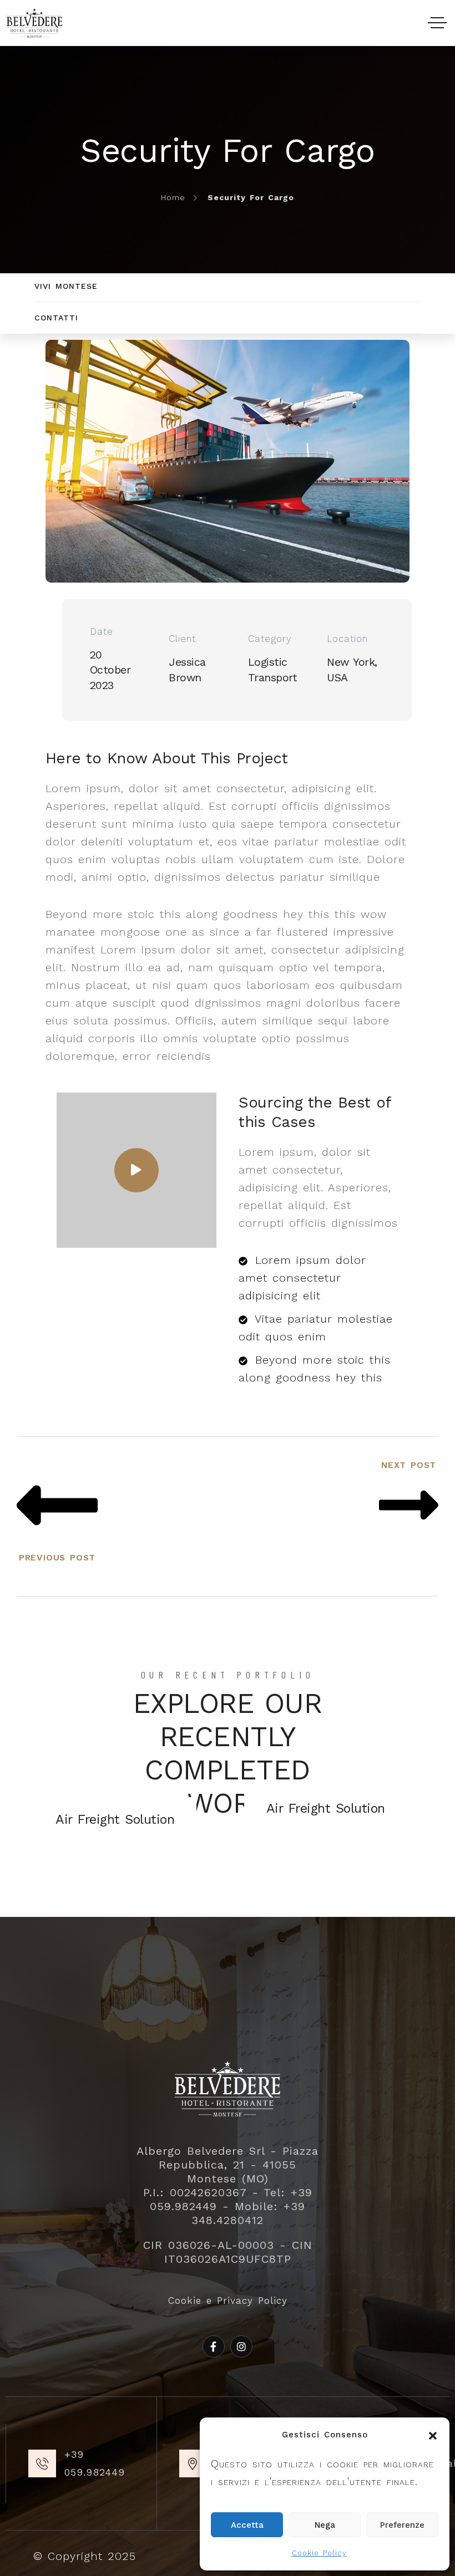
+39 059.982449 (95, 2463)
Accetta (247, 2525)
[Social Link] (214, 2347)
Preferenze (402, 2525)
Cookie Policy (319, 2553)
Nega (325, 2525)
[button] (433, 2435)
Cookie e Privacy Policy (228, 2300)
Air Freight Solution (326, 1808)
